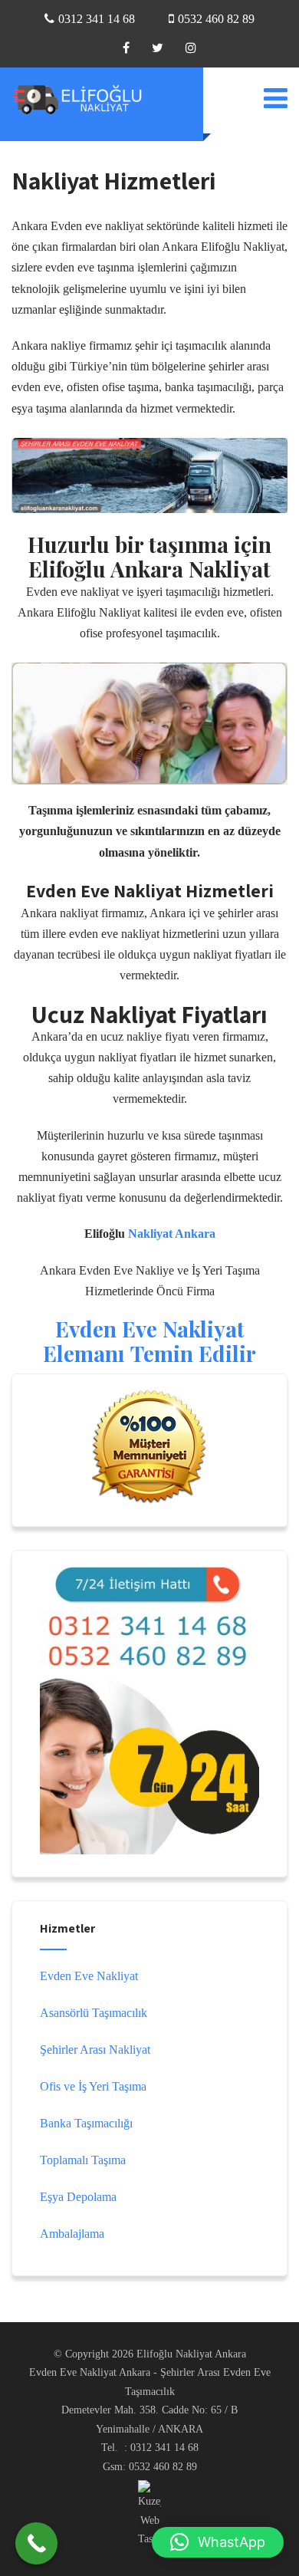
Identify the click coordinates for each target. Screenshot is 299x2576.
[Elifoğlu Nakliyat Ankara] (88, 99)
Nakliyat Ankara (172, 1234)
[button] (218, 2542)
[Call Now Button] (36, 2543)
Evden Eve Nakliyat (89, 1976)
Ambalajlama (72, 2234)
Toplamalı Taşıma (83, 2160)
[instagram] (191, 48)
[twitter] (158, 48)
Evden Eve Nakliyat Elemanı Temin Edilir (149, 1341)
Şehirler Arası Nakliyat (95, 2050)
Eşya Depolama (78, 2197)
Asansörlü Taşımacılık (94, 2013)
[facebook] (126, 48)
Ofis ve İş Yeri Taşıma (93, 2086)
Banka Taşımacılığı (86, 2123)
